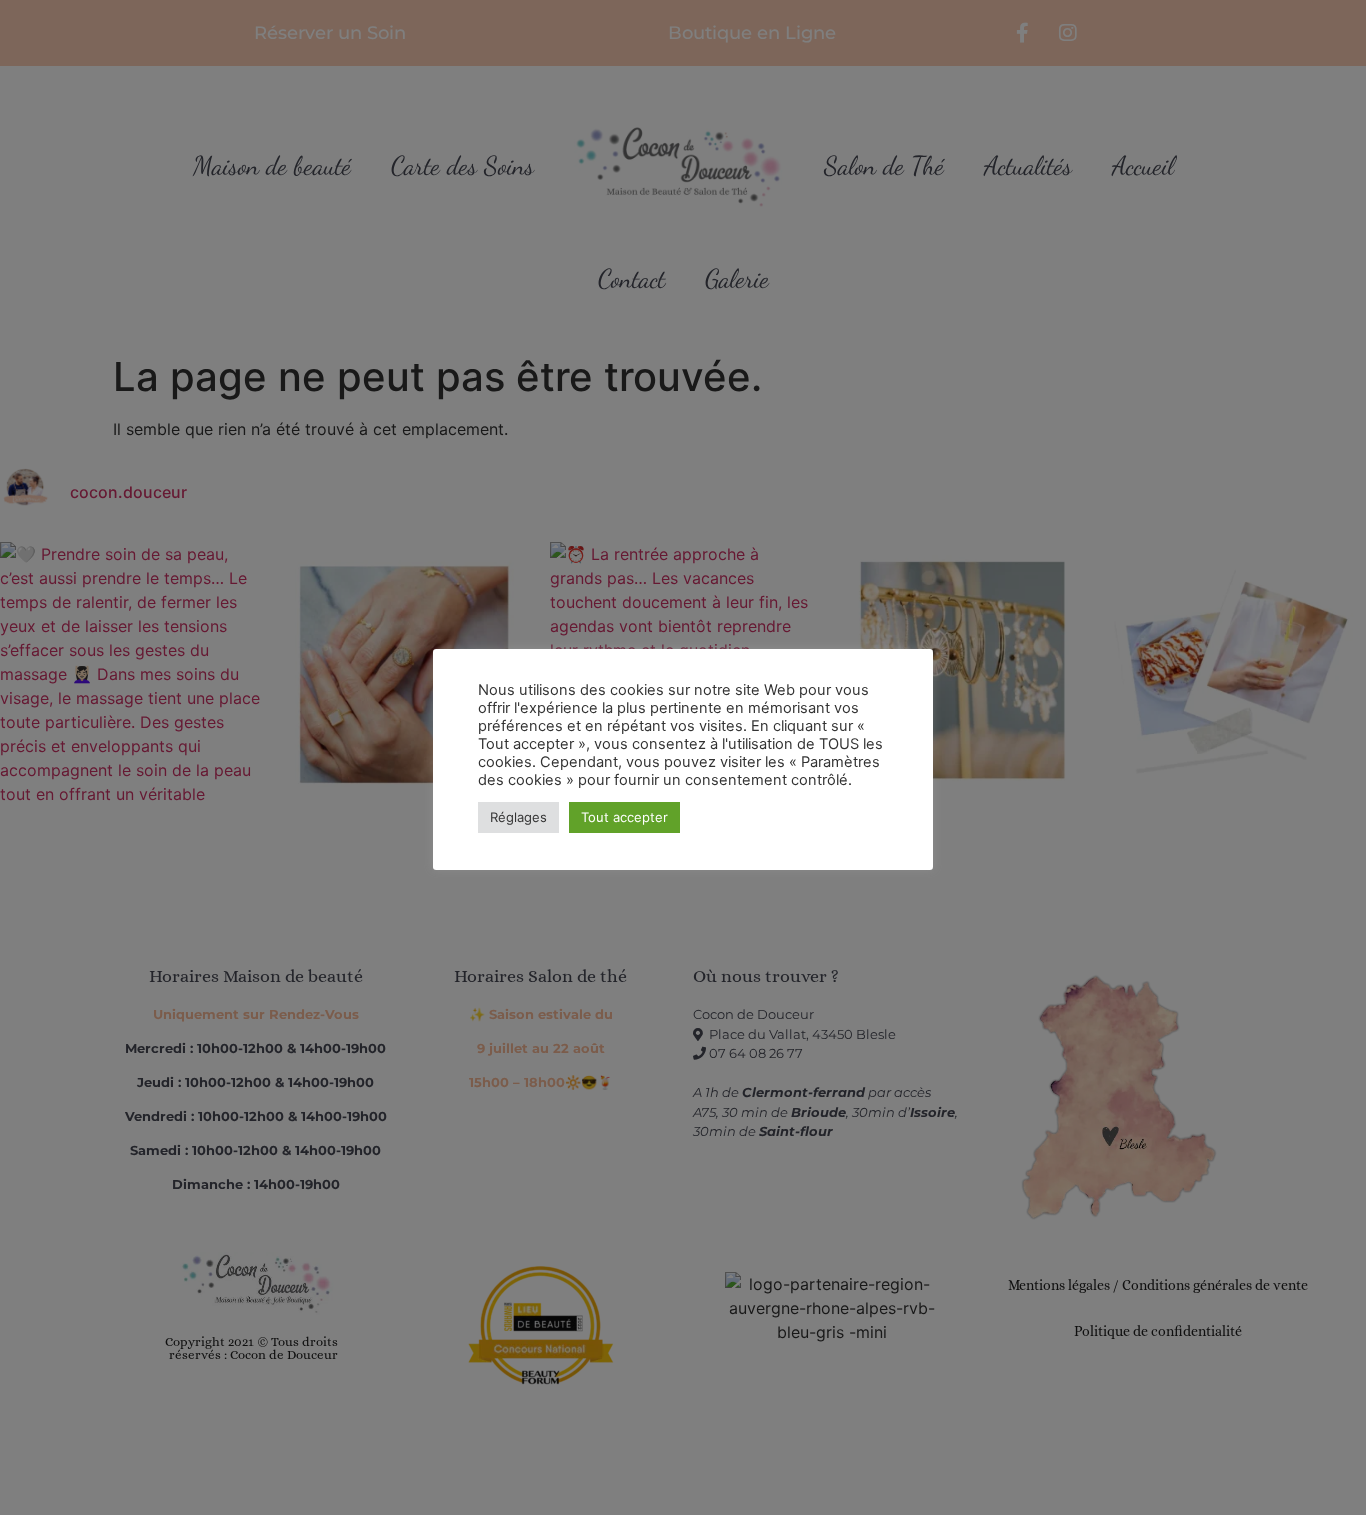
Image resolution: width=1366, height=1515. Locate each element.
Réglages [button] (518, 817)
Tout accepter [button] (624, 817)
